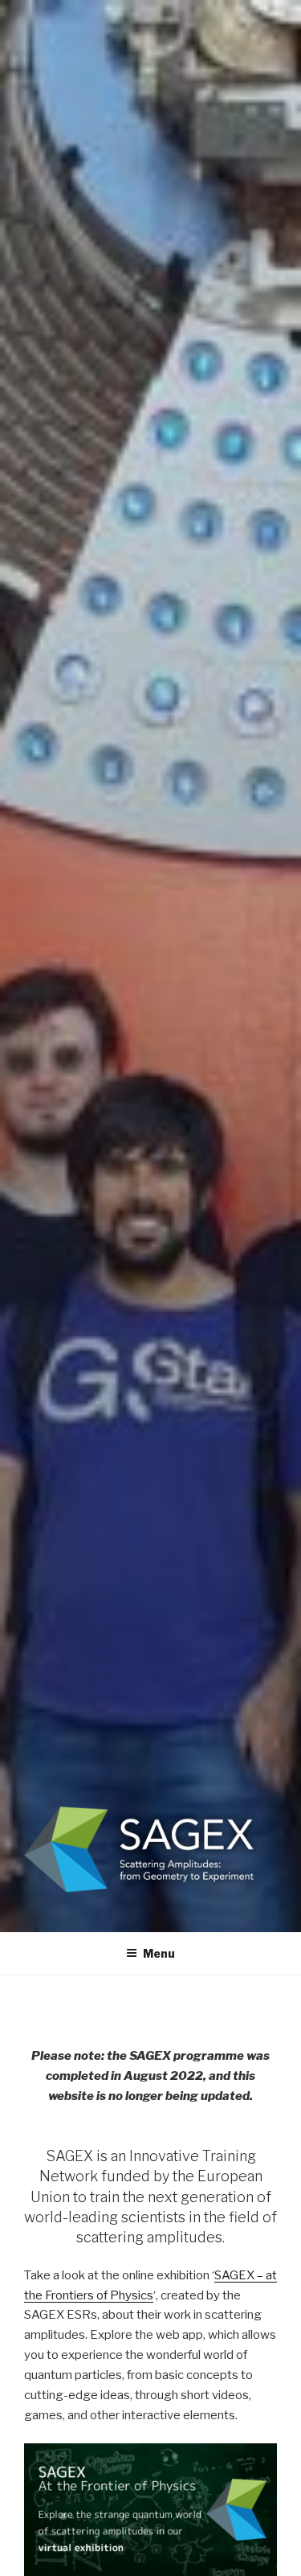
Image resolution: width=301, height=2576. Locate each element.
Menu (159, 1953)
